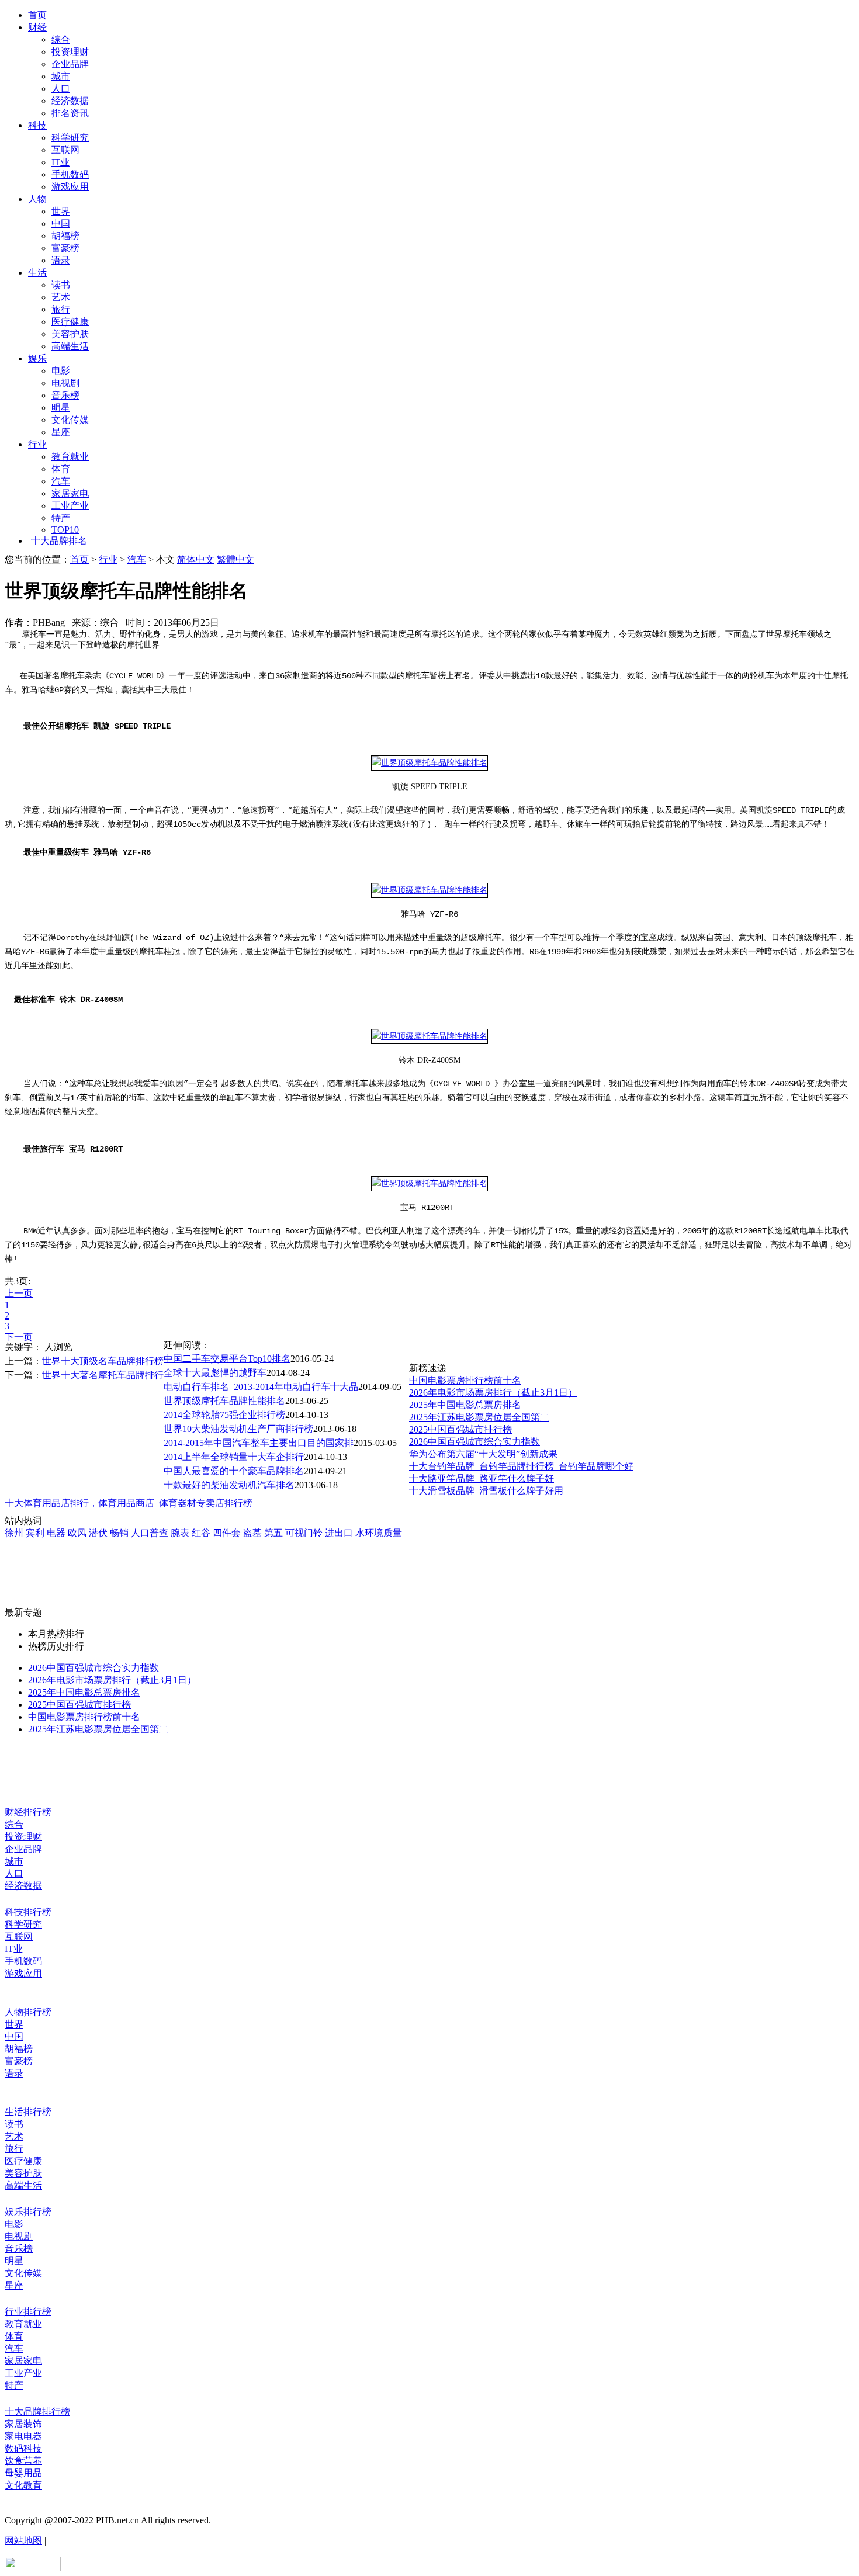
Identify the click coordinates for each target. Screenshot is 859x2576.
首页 (37, 15)
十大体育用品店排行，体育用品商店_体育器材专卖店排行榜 (129, 1503)
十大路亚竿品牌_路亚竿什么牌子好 (482, 1478)
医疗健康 (70, 322)
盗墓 (252, 1533)
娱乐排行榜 (28, 2212)
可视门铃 (304, 1533)
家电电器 (23, 2436)
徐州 (14, 1533)
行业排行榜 (28, 2312)
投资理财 (70, 52)
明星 (61, 408)
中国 (61, 223)
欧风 (77, 1533)
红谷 (201, 1533)
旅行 (61, 309)
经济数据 (70, 101)
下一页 (19, 1337)
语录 (61, 260)
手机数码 (70, 174)
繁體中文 (235, 559)
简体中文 (196, 559)
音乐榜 (65, 395)
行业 (37, 444)
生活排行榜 (28, 2112)
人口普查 (150, 1533)
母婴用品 (23, 2473)
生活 (37, 273)
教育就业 (70, 457)
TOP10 (65, 530)
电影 (61, 371)
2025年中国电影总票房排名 (465, 1405)
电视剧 (65, 383)
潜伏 (98, 1533)
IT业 (60, 162)
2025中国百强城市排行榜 (460, 1429)
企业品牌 (70, 64)
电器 (56, 1533)
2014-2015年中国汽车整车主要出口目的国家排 (259, 1443)
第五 (273, 1533)
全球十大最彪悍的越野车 (215, 1373)
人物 (37, 199)
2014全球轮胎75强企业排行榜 (224, 1415)
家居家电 (70, 493)
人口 (61, 89)
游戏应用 (70, 187)
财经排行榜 (28, 1812)
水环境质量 (379, 1533)
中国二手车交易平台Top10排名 (227, 1359)
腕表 (180, 1533)
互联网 (65, 150)
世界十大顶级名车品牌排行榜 (103, 1361)
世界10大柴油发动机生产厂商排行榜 (238, 1429)
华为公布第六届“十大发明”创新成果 (483, 1454)
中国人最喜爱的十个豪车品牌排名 (234, 1471)
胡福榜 (65, 236)
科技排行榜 (28, 1912)
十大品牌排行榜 (37, 2412)
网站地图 (23, 2541)
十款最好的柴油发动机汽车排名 (229, 1485)
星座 (61, 432)
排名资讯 (70, 113)
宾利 (35, 1533)
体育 (61, 469)
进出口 (339, 1533)
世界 (61, 211)
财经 (37, 27)
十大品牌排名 (59, 541)
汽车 (61, 481)
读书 (61, 285)
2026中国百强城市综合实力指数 (474, 1442)
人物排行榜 (28, 2012)
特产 (61, 518)
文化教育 (23, 2485)
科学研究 (70, 138)
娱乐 (37, 358)
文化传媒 (70, 420)
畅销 (119, 1533)
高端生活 (70, 346)
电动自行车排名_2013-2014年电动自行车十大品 (261, 1387)
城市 (61, 76)
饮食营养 (23, 2461)
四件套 (227, 1533)
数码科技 (23, 2448)
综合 (61, 39)
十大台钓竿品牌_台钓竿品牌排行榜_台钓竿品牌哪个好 (521, 1466)
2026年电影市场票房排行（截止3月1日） (493, 1393)
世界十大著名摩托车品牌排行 (103, 1375)
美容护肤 (70, 334)
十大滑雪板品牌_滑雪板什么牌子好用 (486, 1491)
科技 (37, 125)
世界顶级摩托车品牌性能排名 (224, 1401)
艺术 (61, 297)
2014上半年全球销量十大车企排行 (234, 1457)
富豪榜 (65, 248)
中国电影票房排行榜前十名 (465, 1380)
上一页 (19, 1293)
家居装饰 (23, 2424)
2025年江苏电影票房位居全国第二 (479, 1417)
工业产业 (70, 506)
